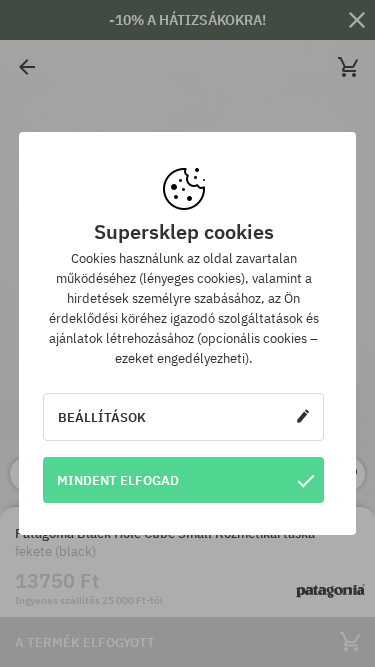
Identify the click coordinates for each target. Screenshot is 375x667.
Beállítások (102, 417)
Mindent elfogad (118, 480)
